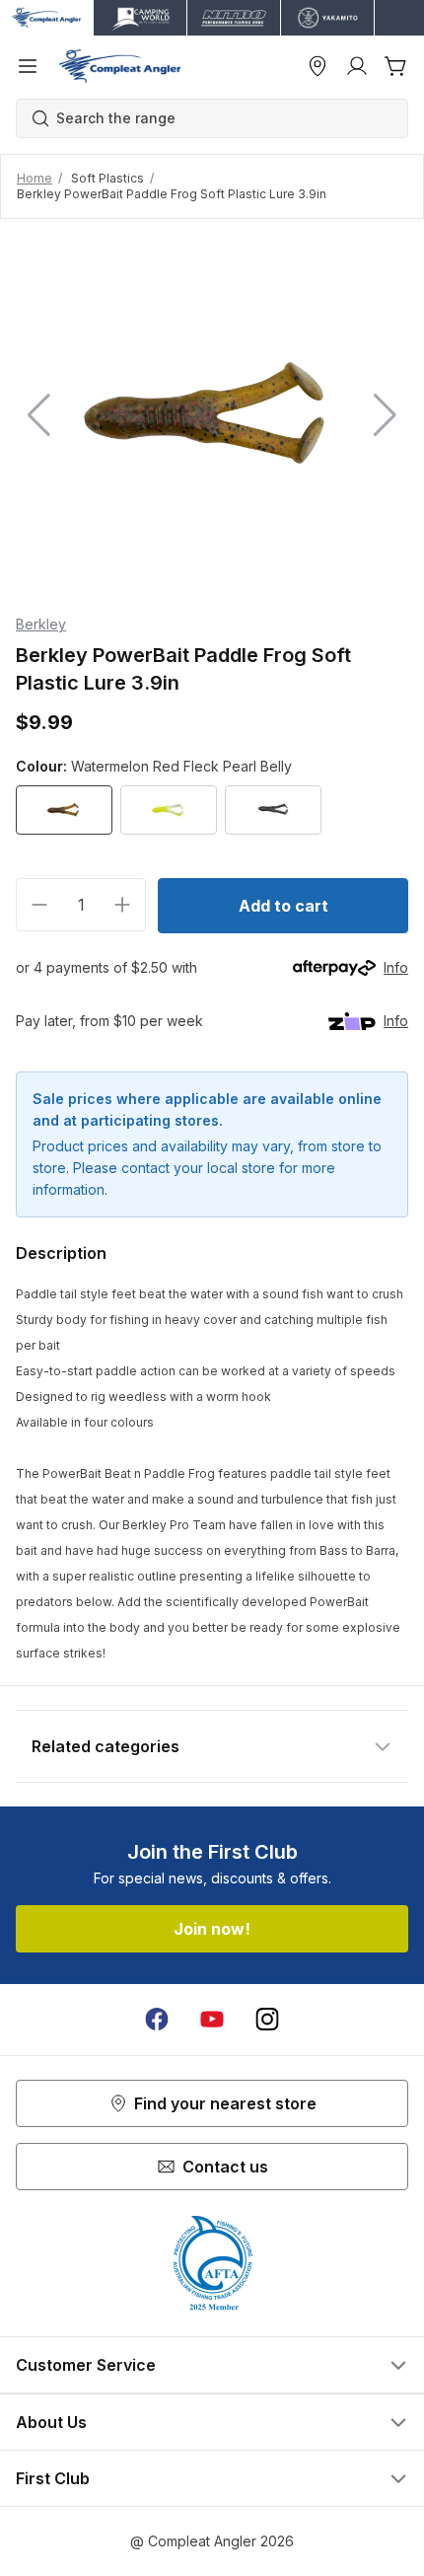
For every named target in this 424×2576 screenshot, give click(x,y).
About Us (51, 2422)
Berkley (41, 624)
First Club (53, 2478)
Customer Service (86, 2365)
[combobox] (222, 118)
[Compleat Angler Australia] (120, 66)
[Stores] (318, 66)
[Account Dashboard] (357, 66)
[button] (385, 415)
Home (35, 178)
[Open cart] (396, 66)
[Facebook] (157, 2020)
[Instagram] (267, 2020)
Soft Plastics (107, 178)
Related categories (106, 1746)
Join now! (212, 1929)
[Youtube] (212, 2020)
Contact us (225, 2167)
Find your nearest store (225, 2103)
